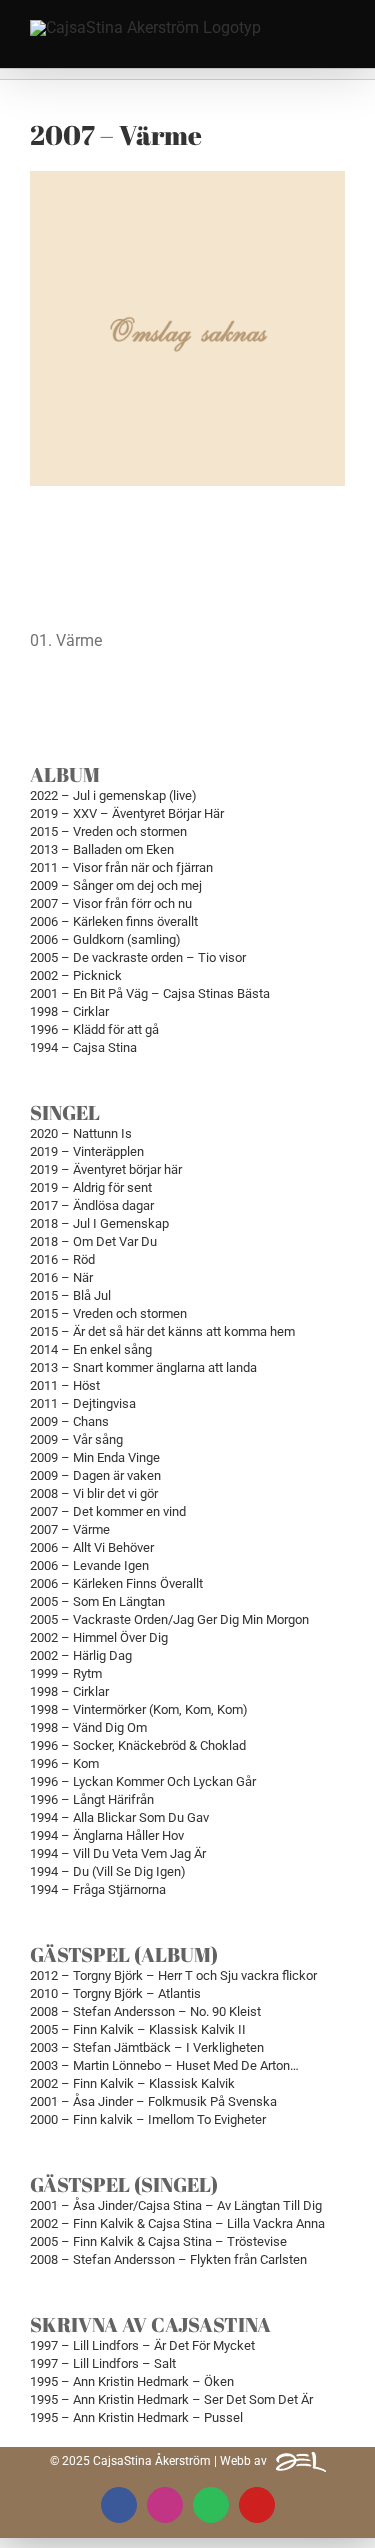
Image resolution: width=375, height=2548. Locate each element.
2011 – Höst (65, 1385)
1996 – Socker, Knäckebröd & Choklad (138, 1745)
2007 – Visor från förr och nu (111, 903)
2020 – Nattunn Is (81, 1133)
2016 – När (61, 1277)
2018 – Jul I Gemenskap (99, 1223)
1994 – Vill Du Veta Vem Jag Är (118, 1853)
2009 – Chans (69, 1421)
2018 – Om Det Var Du (93, 1241)
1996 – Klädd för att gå (94, 1029)
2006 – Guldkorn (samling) (105, 939)
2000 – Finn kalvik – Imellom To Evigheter (148, 2119)
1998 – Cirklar (69, 1011)
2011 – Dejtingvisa (83, 1403)
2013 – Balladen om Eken (102, 849)
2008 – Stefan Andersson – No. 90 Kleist (145, 2011)
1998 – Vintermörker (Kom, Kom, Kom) (139, 1709)
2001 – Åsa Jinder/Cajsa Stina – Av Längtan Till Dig (176, 2205)
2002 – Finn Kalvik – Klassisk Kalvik (132, 2083)
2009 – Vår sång (76, 1439)
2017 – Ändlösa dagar (92, 1205)
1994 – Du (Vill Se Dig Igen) (108, 1871)
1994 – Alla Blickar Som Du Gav (119, 1817)
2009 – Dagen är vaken (95, 1475)
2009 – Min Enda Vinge (95, 1457)
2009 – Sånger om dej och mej (116, 885)
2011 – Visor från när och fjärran (121, 867)
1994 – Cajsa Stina (83, 1047)
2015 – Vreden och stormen (108, 831)
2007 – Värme (70, 1529)
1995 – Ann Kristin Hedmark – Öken (132, 2381)
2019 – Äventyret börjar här (106, 1169)
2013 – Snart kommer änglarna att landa (143, 1367)
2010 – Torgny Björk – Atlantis (115, 1993)
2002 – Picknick (76, 975)
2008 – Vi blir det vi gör (94, 1493)
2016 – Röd (62, 1259)
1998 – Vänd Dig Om (88, 1727)
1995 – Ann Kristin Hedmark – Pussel (136, 2417)
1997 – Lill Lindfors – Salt (103, 2363)
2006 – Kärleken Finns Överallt (116, 1583)
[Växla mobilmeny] (337, 32)
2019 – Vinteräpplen (87, 1151)
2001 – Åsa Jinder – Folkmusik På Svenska (153, 2101)
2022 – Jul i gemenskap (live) (113, 795)
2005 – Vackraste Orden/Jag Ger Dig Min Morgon (169, 1619)
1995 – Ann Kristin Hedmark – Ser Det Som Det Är (171, 2399)
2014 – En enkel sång (91, 1349)
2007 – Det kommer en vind (108, 1511)
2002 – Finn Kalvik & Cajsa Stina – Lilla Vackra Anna (177, 2223)
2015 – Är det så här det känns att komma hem (162, 1331)
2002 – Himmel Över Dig (99, 1637)
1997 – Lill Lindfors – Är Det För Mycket (142, 2345)
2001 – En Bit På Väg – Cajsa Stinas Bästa (150, 993)
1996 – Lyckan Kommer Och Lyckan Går (143, 1781)
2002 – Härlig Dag (81, 1655)
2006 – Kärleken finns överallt (114, 921)
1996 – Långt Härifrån (92, 1799)
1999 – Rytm (66, 1673)
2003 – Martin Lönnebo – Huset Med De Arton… (164, 2065)
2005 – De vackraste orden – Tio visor (138, 957)
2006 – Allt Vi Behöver (92, 1547)
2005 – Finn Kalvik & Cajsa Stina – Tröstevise (158, 2241)
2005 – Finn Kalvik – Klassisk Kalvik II (138, 2029)
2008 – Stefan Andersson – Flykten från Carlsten (168, 2259)
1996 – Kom (64, 1763)
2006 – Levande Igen (89, 1565)
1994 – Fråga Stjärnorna (98, 1889)
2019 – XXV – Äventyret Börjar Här (127, 813)
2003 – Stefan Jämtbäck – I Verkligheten (147, 2047)
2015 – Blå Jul (70, 1295)
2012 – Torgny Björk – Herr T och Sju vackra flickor (173, 1975)
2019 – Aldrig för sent (91, 1187)
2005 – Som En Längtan (97, 1601)
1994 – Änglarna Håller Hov (107, 1835)
